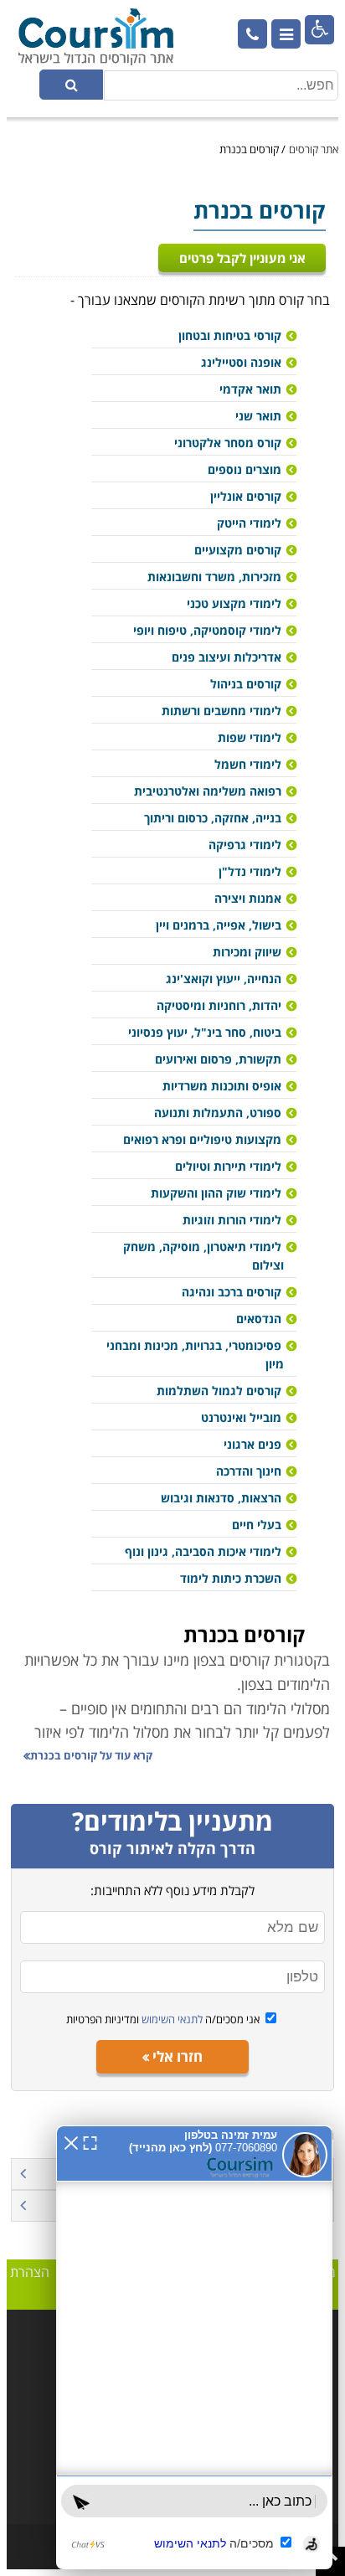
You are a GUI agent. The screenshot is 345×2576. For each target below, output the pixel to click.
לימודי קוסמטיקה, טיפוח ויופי (207, 630)
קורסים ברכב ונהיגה (232, 1292)
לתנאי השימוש (171, 2019)
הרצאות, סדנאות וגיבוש (221, 1498)
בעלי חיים (257, 1525)
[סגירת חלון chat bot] (71, 2141)
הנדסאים (259, 1319)
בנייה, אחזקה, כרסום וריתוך (213, 818)
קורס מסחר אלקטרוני (228, 443)
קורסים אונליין (246, 496)
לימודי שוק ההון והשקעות (216, 1193)
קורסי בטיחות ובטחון (230, 335)
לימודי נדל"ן (250, 871)
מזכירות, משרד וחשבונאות (214, 577)
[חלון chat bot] (194, 2347)
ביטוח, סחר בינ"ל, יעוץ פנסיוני (205, 1032)
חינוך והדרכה (249, 1471)
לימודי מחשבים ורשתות (221, 711)
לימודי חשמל (248, 764)
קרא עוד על (91, 1755)
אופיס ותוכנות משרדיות (222, 1086)
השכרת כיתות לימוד (231, 1578)
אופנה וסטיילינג (241, 362)
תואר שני (258, 416)
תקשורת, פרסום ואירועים (218, 1059)
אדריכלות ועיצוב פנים (227, 657)
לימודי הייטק (249, 523)
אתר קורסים (314, 149)
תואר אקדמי (250, 389)
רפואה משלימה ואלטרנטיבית (208, 791)
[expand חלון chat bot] (90, 2141)
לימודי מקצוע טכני (234, 603)
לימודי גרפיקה (245, 845)
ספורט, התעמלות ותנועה (218, 1113)
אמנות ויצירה (248, 898)
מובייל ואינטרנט (241, 1417)
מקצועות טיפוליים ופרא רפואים (202, 1139)
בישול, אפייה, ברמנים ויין (219, 925)
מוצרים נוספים (245, 469)
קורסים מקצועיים (238, 550)
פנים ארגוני (252, 1444)
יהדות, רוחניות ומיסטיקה (219, 1005)
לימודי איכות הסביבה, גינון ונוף (203, 1551)
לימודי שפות (250, 737)
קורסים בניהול (246, 684)
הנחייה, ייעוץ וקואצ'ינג (224, 979)
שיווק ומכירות (247, 952)
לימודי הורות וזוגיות (232, 1220)
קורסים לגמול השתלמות (219, 1391)
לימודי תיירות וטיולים (228, 1166)
